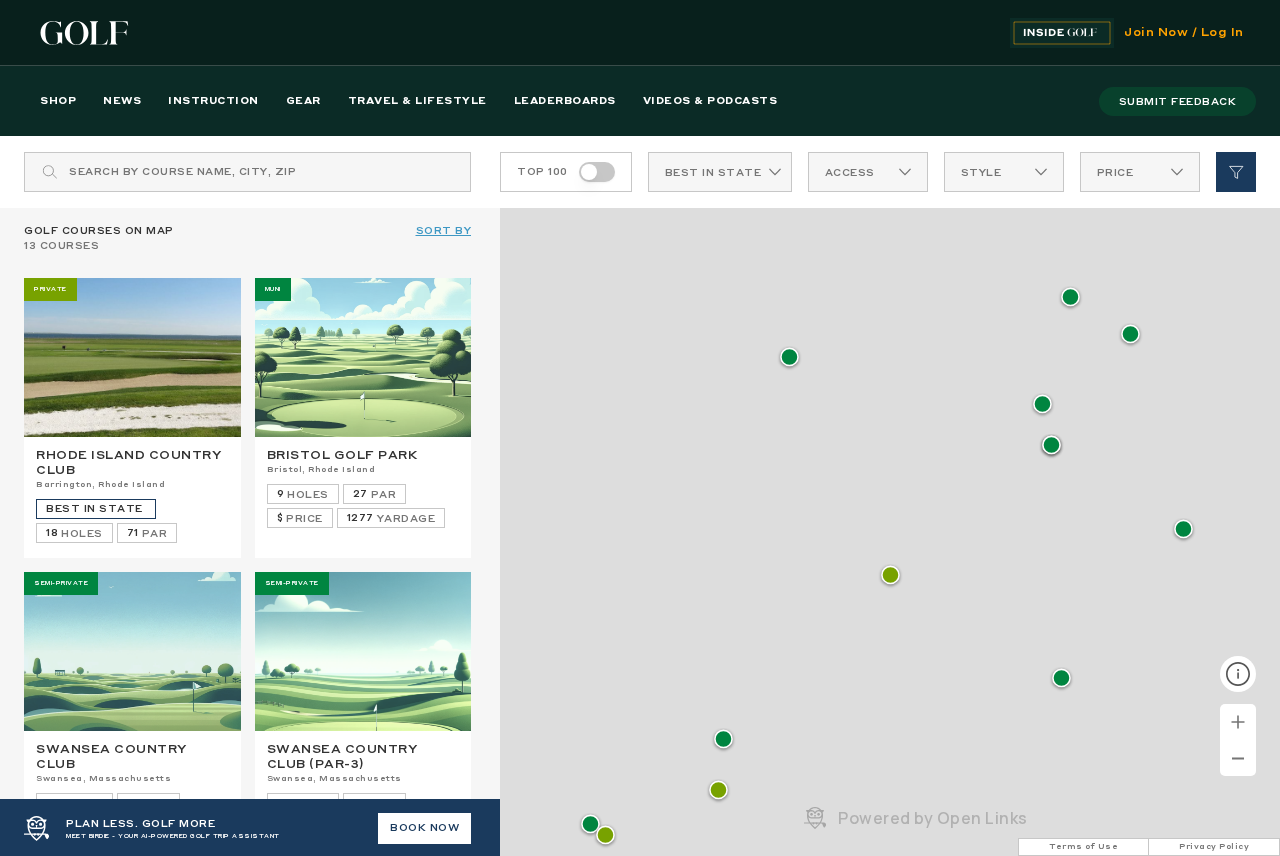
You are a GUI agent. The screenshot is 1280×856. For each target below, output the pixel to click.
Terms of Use (1083, 847)
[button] (890, 576)
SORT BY (444, 231)
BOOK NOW (424, 828)
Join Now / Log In (1184, 33)
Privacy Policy (1214, 847)
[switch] (597, 172)
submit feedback (1178, 102)
